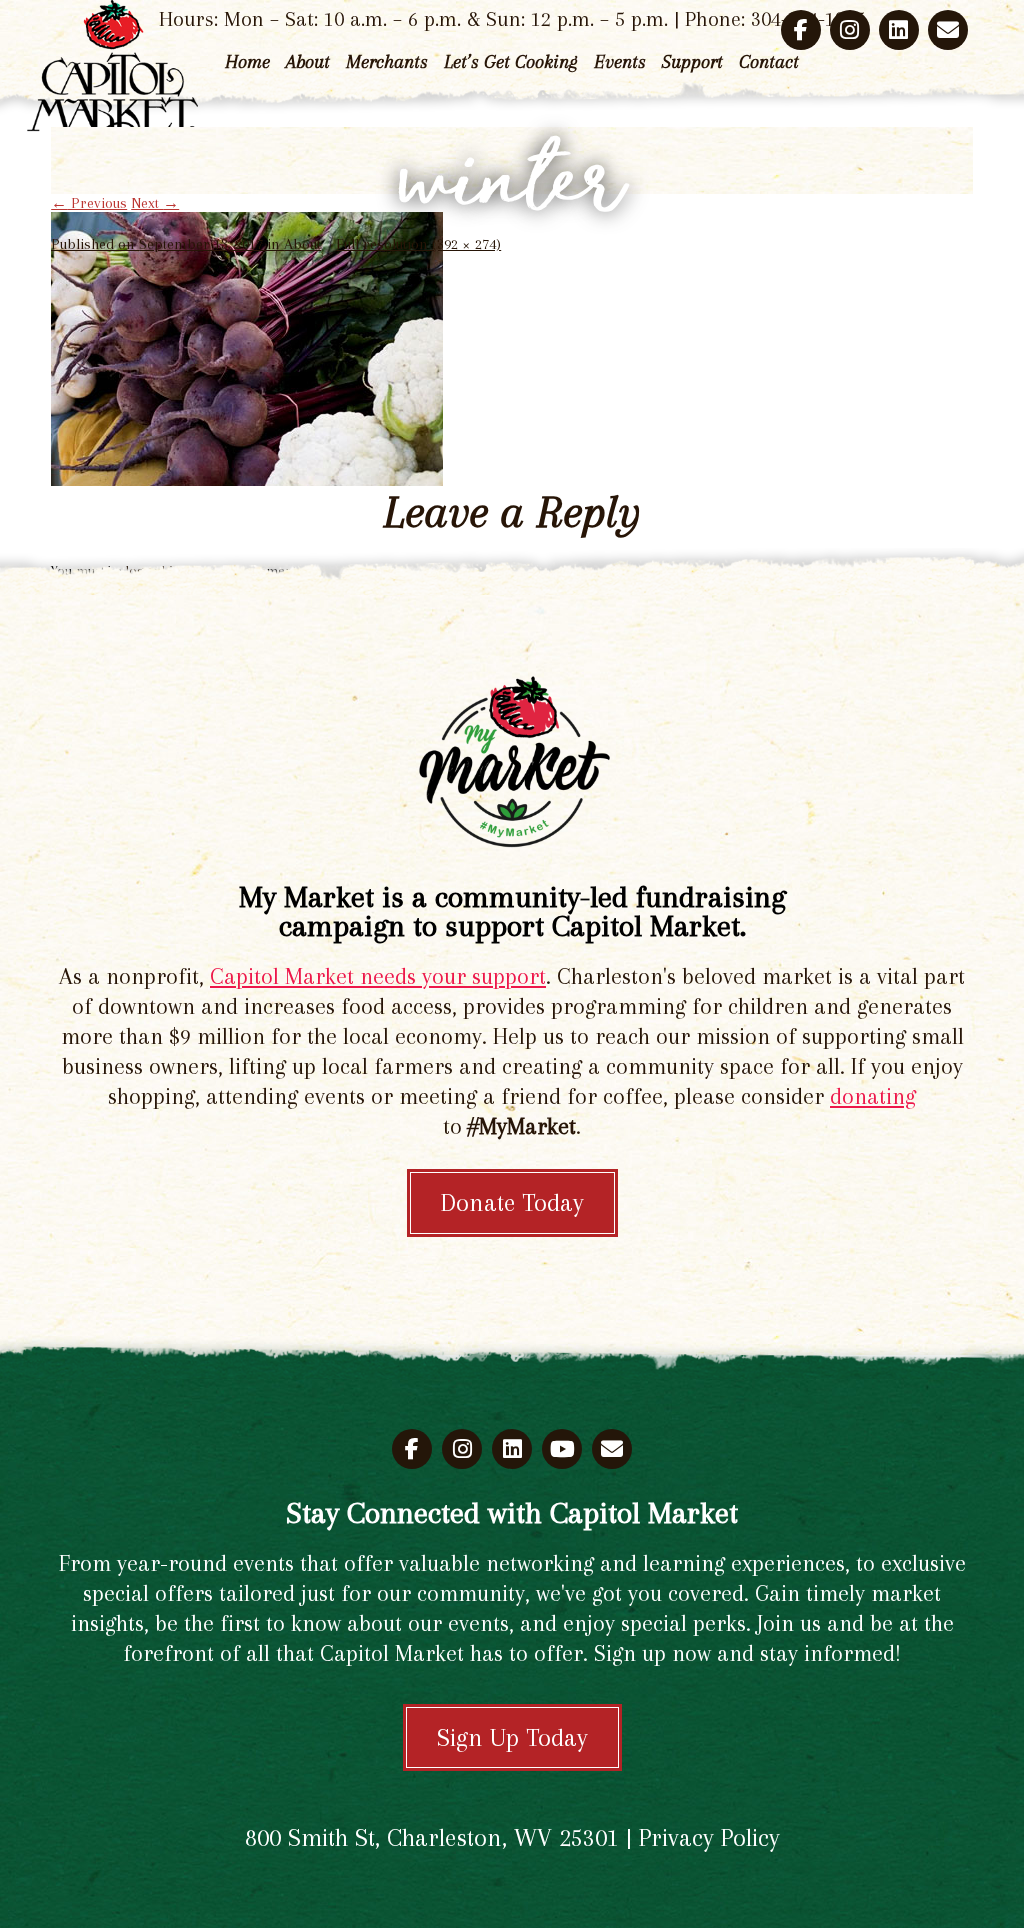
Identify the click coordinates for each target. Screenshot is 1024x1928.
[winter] (247, 481)
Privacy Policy (709, 1837)
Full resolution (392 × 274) (418, 244)
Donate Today (512, 1202)
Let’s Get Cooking (511, 62)
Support (692, 62)
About (308, 62)
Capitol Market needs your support (378, 976)
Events (620, 62)
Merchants (387, 62)
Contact (769, 62)
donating (873, 1096)
